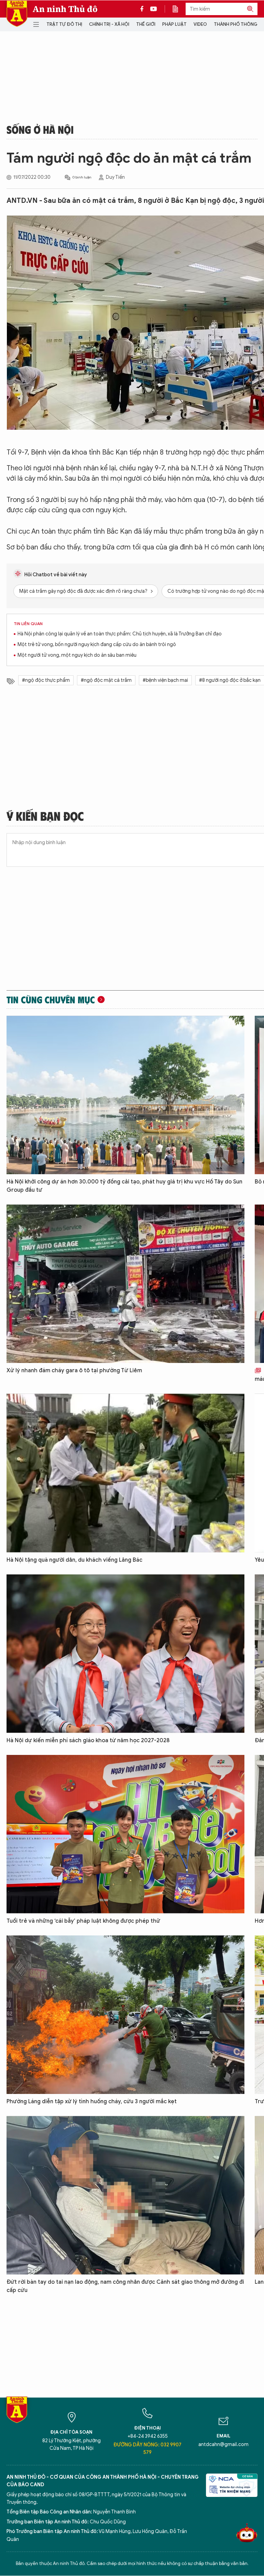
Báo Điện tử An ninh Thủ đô (17, 14)
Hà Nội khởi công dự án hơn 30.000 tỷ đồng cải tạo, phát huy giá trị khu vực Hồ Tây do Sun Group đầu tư (124, 1186)
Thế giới (146, 24)
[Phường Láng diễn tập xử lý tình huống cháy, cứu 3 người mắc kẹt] (125, 2015)
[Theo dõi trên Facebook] (144, 9)
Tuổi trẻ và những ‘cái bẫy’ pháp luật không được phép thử (83, 1921)
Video (200, 24)
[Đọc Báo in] (179, 9)
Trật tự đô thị (64, 24)
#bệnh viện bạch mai (165, 680)
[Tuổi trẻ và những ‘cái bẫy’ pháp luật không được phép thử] (125, 1834)
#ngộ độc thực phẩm (46, 680)
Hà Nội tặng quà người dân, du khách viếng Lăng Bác (74, 1560)
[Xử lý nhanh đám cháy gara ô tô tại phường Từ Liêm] (125, 1284)
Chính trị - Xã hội (109, 24)
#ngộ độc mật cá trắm (106, 680)
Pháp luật (174, 24)
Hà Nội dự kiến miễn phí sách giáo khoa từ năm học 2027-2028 (88, 1740)
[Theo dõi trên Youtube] (154, 9)
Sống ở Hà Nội (40, 129)
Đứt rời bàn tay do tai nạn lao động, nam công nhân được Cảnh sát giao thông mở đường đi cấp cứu (125, 2286)
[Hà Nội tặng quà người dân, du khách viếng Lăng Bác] (125, 1473)
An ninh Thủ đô (65, 9)
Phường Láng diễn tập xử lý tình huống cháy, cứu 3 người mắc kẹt (92, 2102)
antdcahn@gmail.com (223, 2444)
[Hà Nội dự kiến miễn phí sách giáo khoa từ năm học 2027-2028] (125, 1654)
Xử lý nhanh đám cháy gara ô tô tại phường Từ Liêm (74, 1371)
